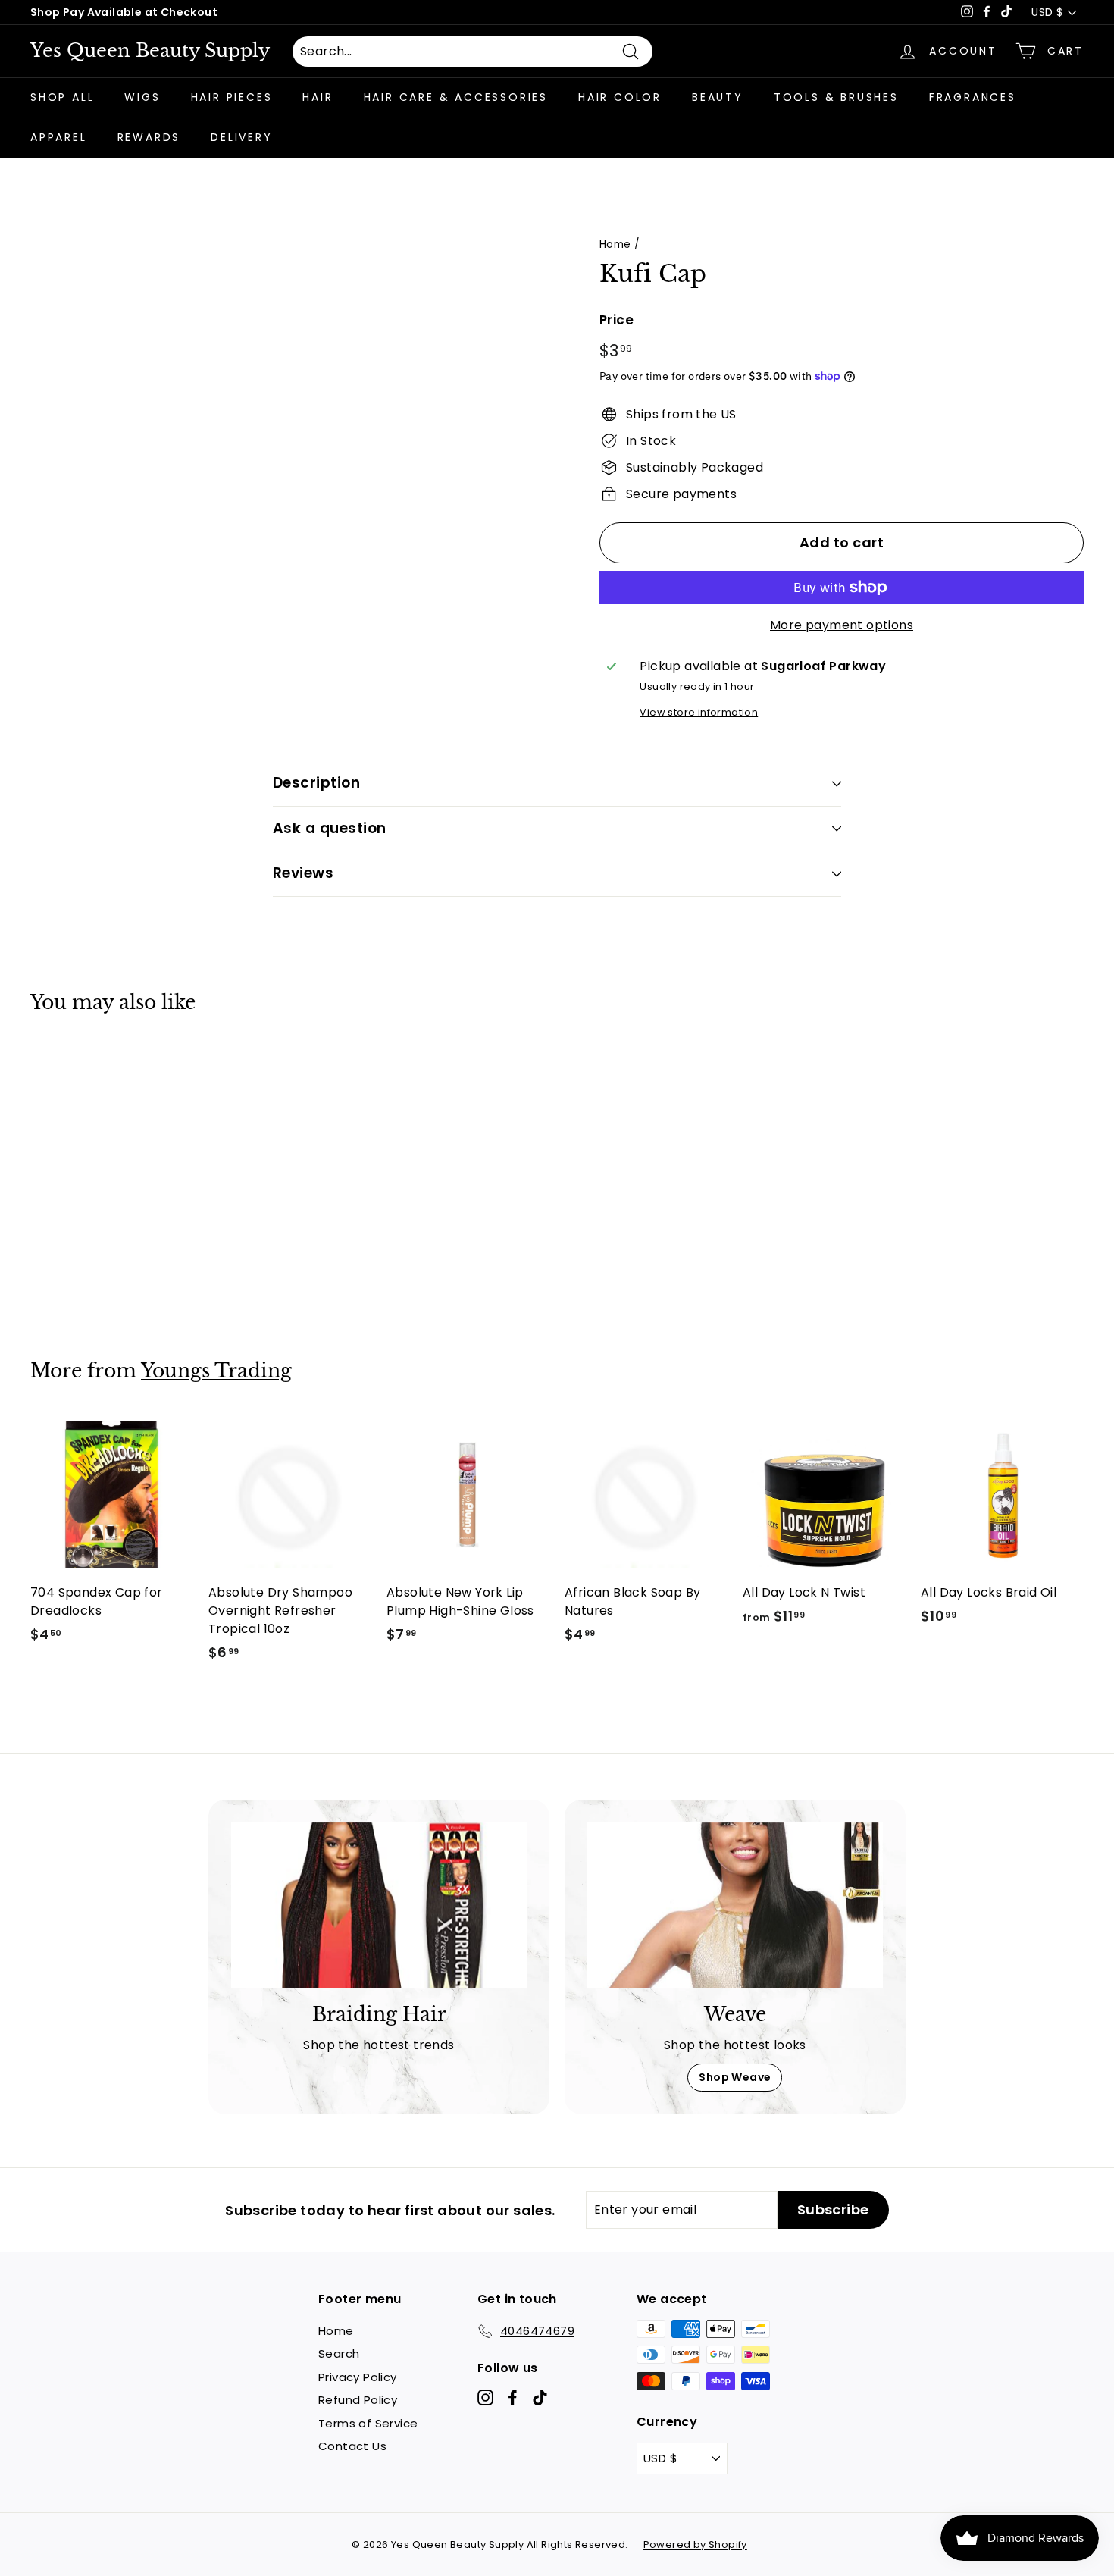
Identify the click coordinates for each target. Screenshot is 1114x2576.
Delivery (241, 137)
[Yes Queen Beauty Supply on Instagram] (485, 2397)
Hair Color (620, 97)
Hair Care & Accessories (456, 97)
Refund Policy (358, 2400)
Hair (318, 97)
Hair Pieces (232, 97)
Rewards (149, 137)
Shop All (62, 97)
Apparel (59, 137)
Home (615, 244)
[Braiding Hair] (379, 1905)
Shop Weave (735, 2077)
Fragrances (973, 97)
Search (339, 2353)
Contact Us (352, 2446)
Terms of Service (368, 2423)
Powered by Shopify (695, 2545)
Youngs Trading (216, 1371)
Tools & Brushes (836, 97)
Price (616, 320)
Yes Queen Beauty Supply (150, 51)
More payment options (842, 625)
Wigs (142, 97)
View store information (699, 712)
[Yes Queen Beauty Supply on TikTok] (540, 2397)
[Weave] (735, 1905)
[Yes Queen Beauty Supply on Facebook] (513, 2397)
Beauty (718, 97)
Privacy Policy (358, 2377)
